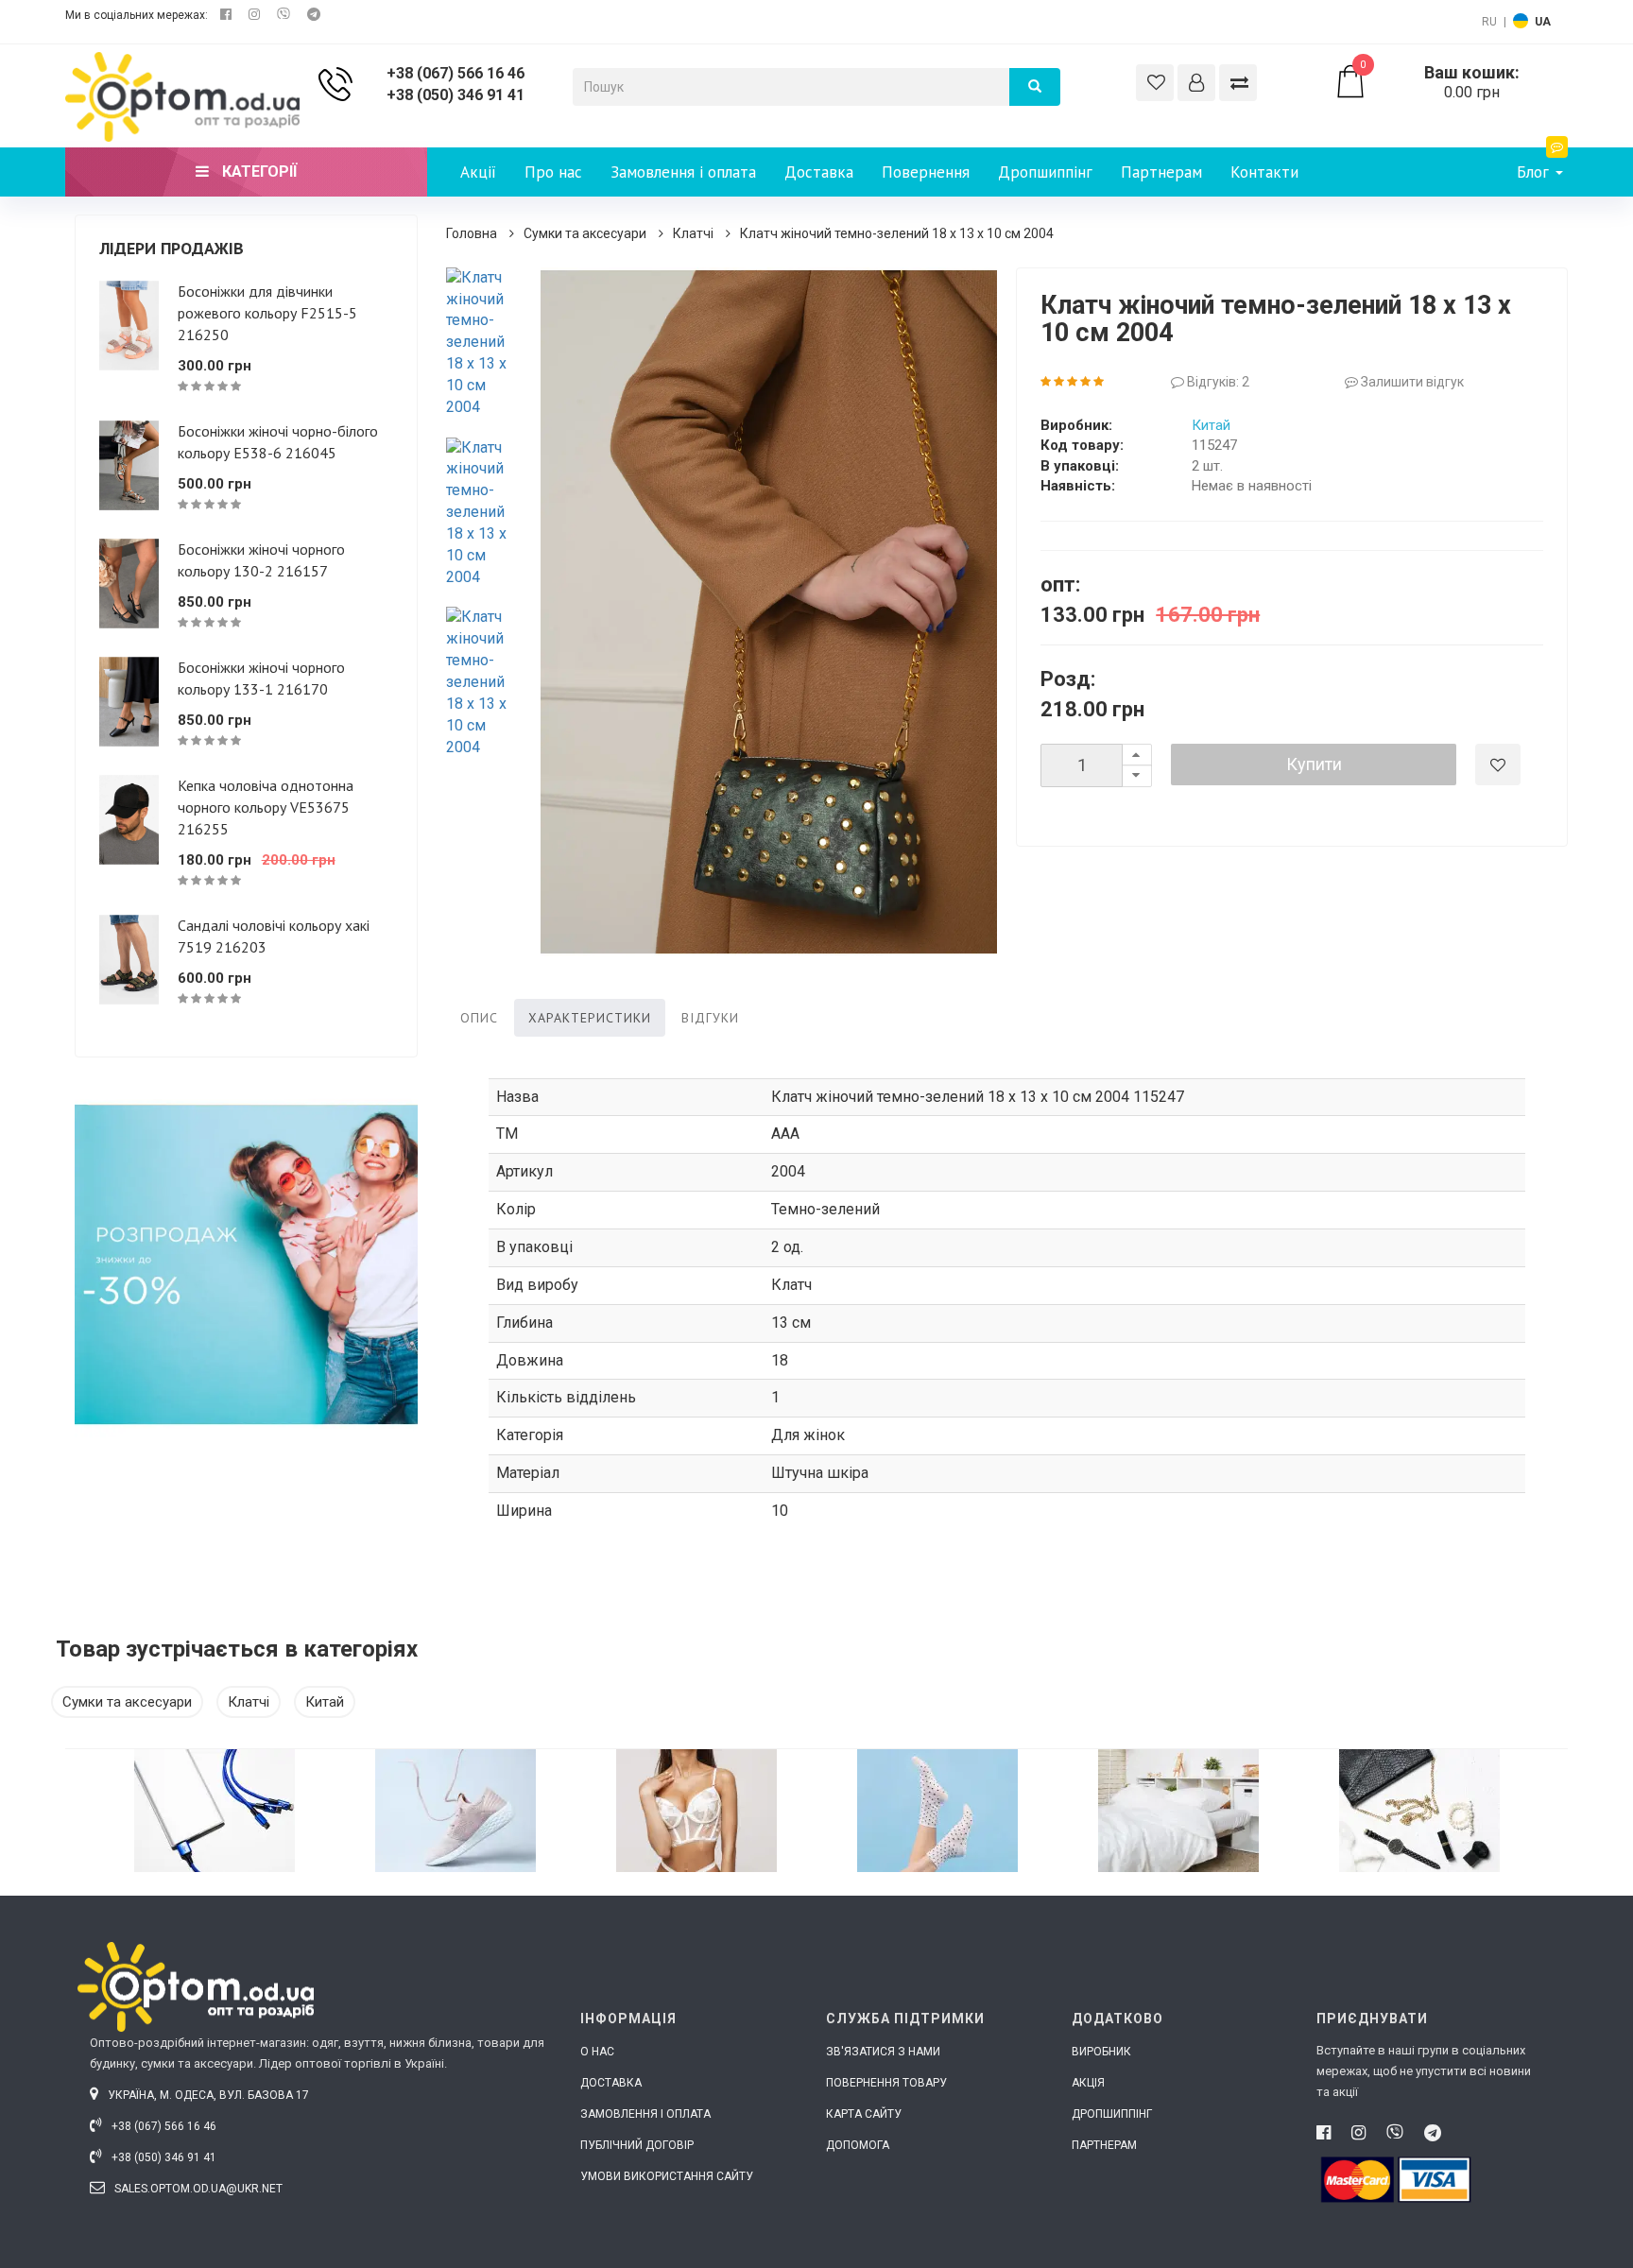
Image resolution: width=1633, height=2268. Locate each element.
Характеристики (590, 1018)
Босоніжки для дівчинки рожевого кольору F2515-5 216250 (267, 313)
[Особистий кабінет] (1196, 83)
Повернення (926, 172)
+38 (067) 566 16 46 (456, 73)
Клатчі (693, 233)
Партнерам (1161, 172)
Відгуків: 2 (1217, 382)
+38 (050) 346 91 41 (456, 95)
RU (1489, 22)
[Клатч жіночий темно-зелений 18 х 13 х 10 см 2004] (484, 343)
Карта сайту (864, 2114)
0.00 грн (1440, 82)
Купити (1314, 764)
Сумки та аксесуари (585, 233)
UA (1543, 22)
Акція (1088, 2083)
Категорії (258, 172)
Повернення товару (886, 2083)
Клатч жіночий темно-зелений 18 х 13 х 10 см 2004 (897, 233)
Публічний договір (637, 2145)
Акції (478, 172)
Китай (1211, 425)
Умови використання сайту (667, 2176)
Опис (479, 1018)
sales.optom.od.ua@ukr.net (197, 2189)
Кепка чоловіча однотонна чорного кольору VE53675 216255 (266, 807)
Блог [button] (1535, 172)
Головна (472, 233)
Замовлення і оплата (683, 172)
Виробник (1101, 2052)
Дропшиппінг (1045, 172)
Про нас (553, 172)
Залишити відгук (1411, 382)
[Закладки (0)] (1155, 83)
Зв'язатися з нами (883, 2052)
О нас (597, 2052)
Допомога (858, 2145)
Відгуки (710, 1018)
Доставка (819, 172)
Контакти (1264, 172)
